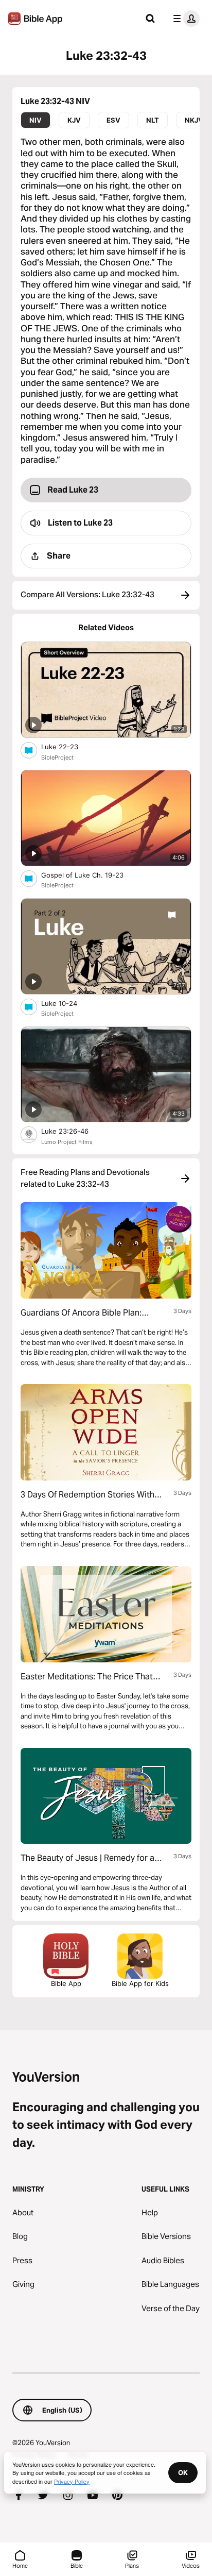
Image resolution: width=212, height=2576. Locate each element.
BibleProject (57, 757)
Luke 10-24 (68, 1003)
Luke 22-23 (68, 746)
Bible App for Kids (140, 1983)
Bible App (66, 1983)
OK (183, 2472)
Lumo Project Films (67, 1142)
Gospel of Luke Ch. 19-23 (91, 875)
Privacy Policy (72, 2481)
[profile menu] (184, 19)
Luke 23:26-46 (74, 1131)
